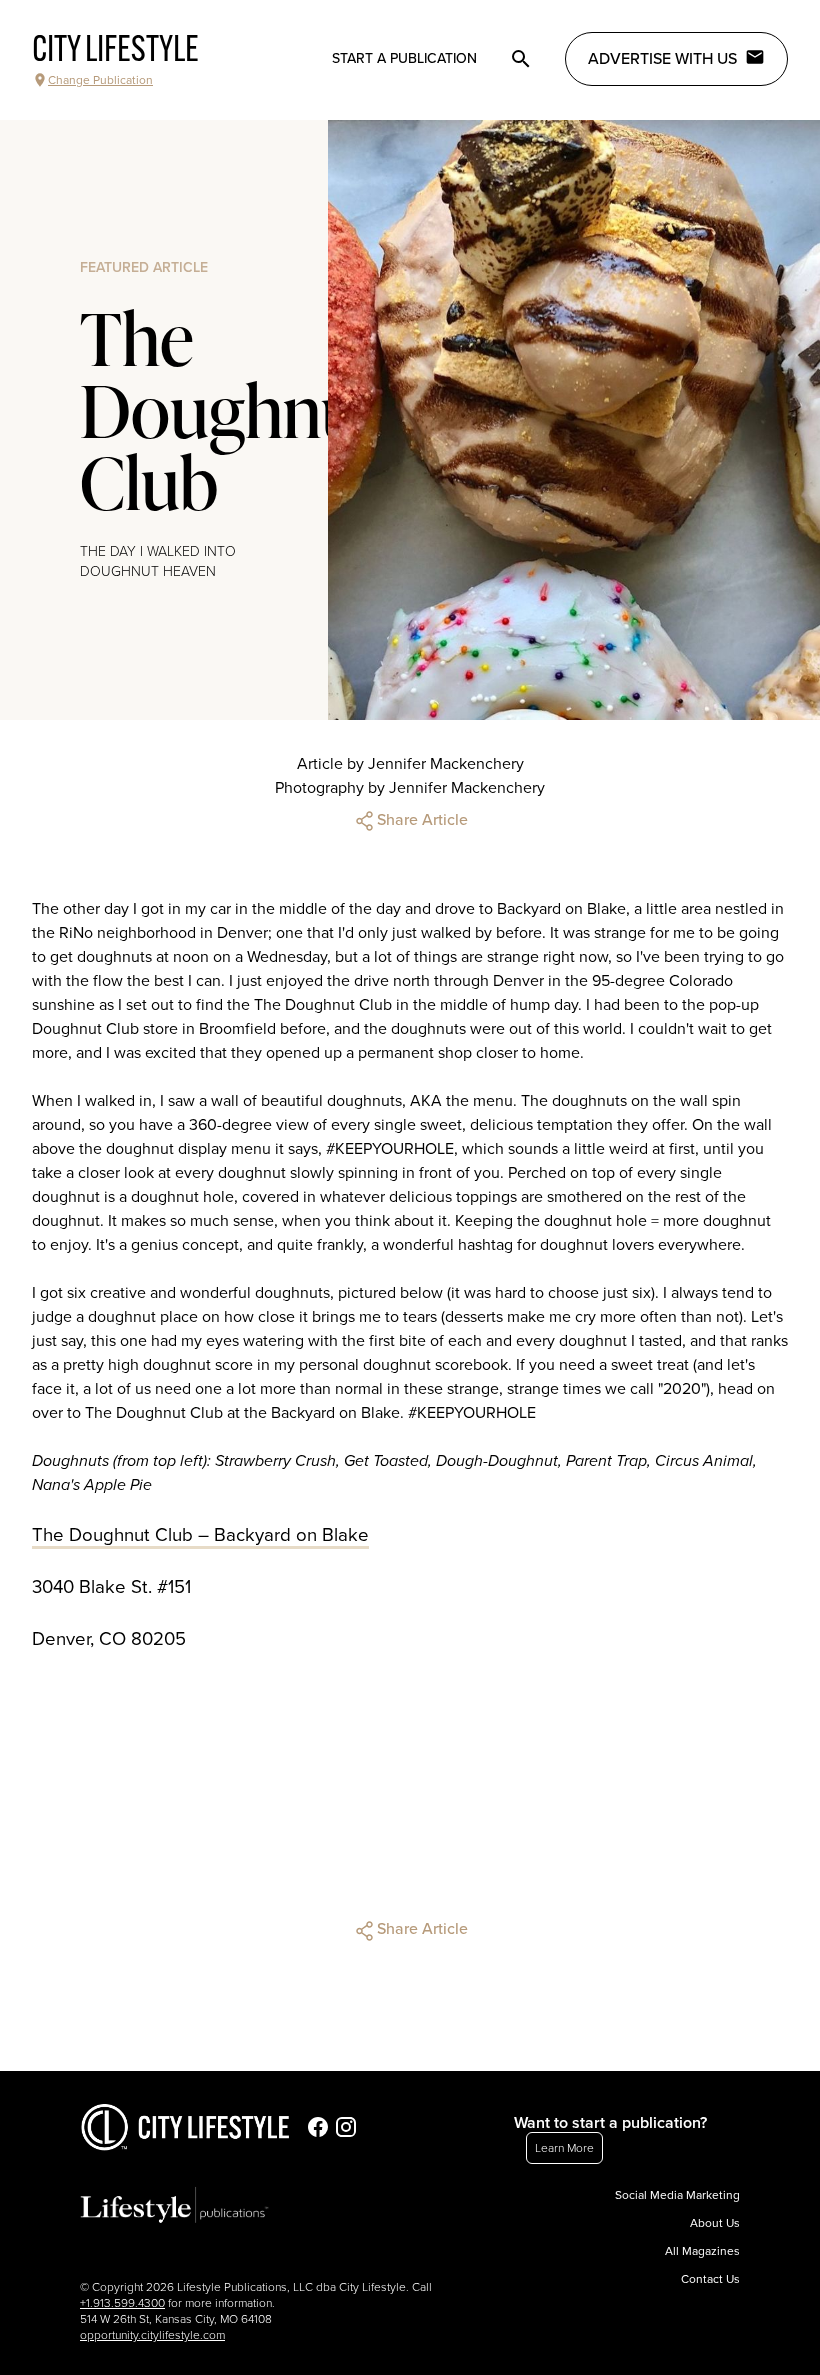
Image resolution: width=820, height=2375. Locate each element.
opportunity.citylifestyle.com (152, 2335)
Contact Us (710, 2279)
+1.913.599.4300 (122, 2303)
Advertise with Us (662, 59)
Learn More (564, 2148)
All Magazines (702, 2251)
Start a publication (404, 58)
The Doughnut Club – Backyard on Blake (200, 1535)
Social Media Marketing (677, 2195)
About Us (715, 2223)
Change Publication (100, 80)
